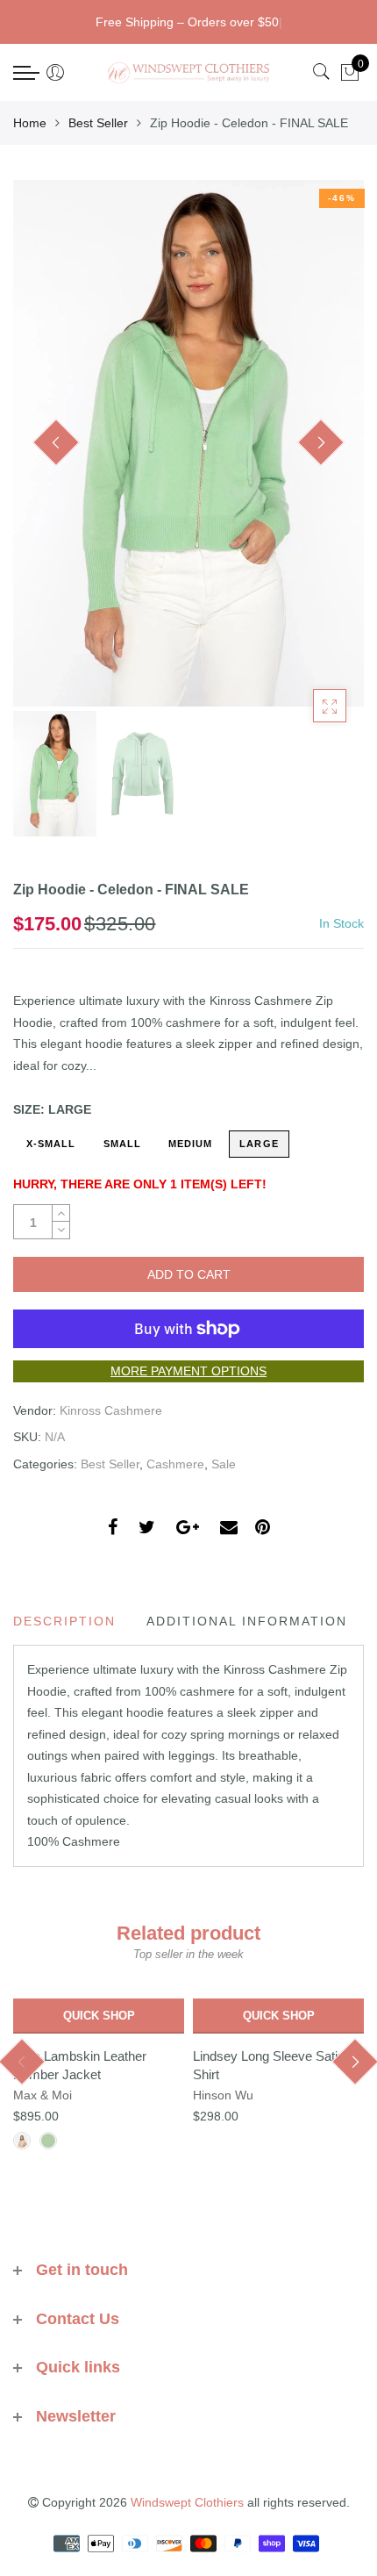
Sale (224, 1464)
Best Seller (98, 123)
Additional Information (247, 1621)
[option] (188, 443)
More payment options (188, 1371)
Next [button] (321, 442)
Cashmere (175, 1464)
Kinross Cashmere (111, 1410)
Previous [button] (56, 442)
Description (64, 1621)
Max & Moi (43, 2095)
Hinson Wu (223, 2095)
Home (30, 123)
